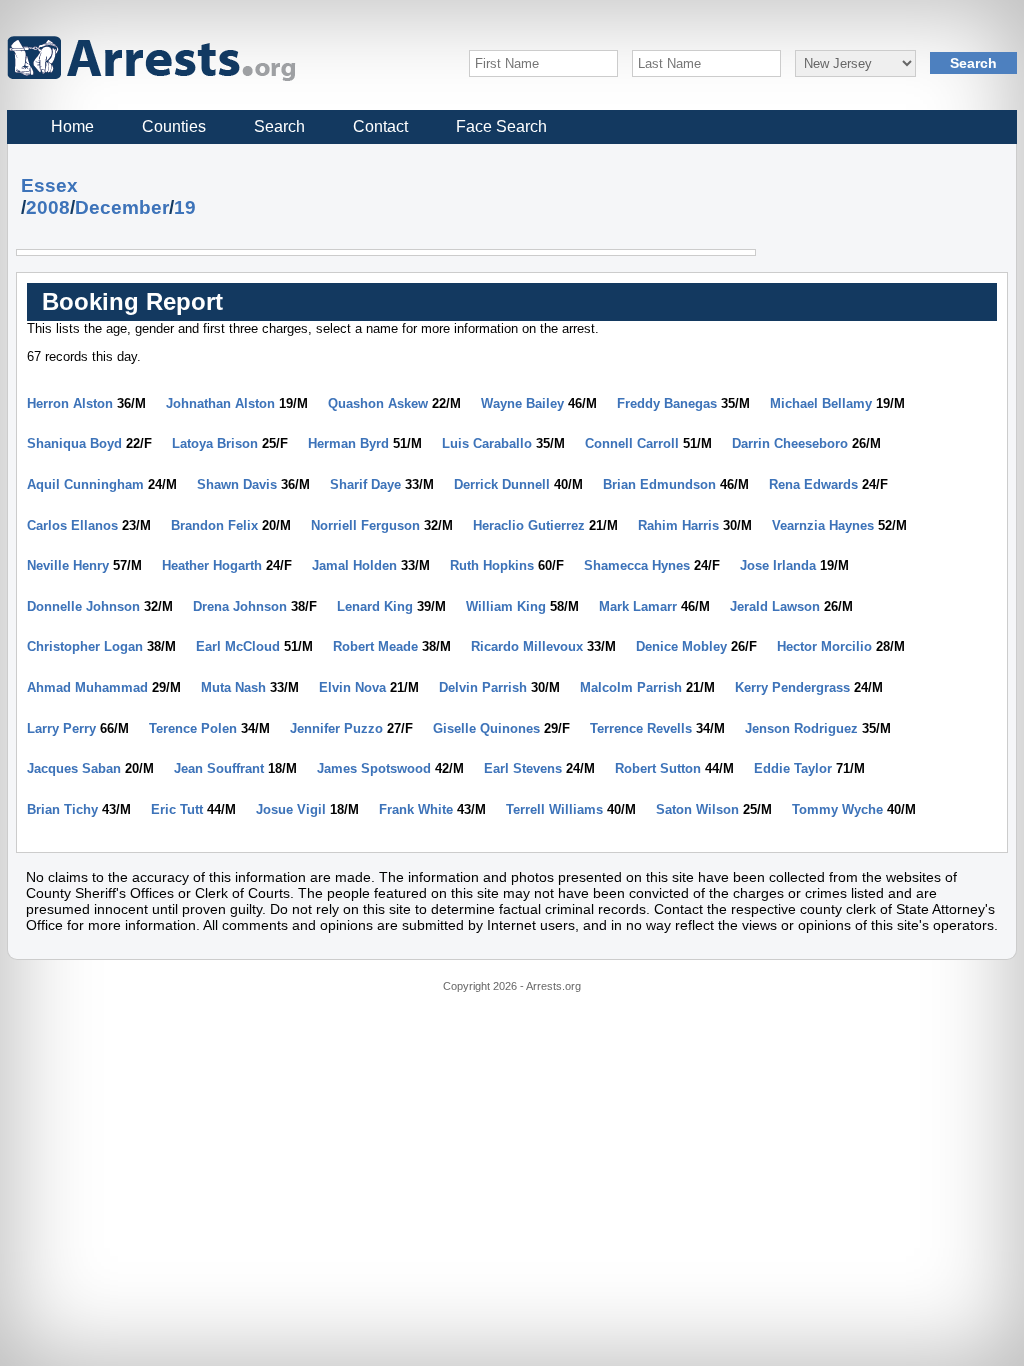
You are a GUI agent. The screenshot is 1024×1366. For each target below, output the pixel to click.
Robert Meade (375, 646)
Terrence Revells (641, 728)
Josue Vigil (291, 809)
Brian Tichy (62, 809)
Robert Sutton (658, 768)
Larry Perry (61, 728)
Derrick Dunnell (502, 484)
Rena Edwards (813, 484)
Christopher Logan (85, 646)
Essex (49, 185)
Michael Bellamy (821, 403)
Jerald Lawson (775, 606)
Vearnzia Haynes (823, 525)
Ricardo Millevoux (527, 646)
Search (279, 126)
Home (72, 126)
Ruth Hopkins (492, 565)
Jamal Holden (354, 565)
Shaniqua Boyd (74, 443)
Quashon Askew (378, 403)
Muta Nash (233, 687)
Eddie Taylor (793, 768)
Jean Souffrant (219, 768)
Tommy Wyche (837, 809)
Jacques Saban (74, 768)
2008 (48, 207)
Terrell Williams (554, 809)
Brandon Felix (214, 525)
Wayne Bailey (522, 403)
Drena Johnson (240, 606)
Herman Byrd (348, 443)
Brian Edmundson (659, 484)
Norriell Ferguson (365, 525)
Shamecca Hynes (637, 565)
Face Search (501, 126)
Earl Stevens (523, 768)
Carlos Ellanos (72, 525)
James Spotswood (374, 768)
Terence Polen (193, 728)
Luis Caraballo (487, 443)
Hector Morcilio (824, 646)
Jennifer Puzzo (336, 728)
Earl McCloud (238, 646)
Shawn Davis (237, 484)
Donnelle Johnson (83, 606)
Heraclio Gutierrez (529, 525)
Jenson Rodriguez (801, 728)
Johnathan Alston (220, 403)
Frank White (416, 809)
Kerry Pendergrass (792, 687)
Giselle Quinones (486, 728)
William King (506, 606)
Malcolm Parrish (631, 687)
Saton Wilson (697, 809)
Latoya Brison (215, 443)
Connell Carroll (632, 443)
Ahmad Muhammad (87, 687)
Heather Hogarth (212, 565)
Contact (380, 126)
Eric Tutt (177, 809)
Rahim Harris (678, 525)
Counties (174, 126)
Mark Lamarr (638, 606)
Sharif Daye (365, 484)
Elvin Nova (352, 687)
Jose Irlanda (778, 565)
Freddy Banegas (667, 403)
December (122, 207)
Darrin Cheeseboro (790, 443)
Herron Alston (70, 403)
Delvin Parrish (483, 687)
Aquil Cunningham (85, 484)
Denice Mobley (681, 646)
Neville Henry (68, 565)
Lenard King (375, 606)
